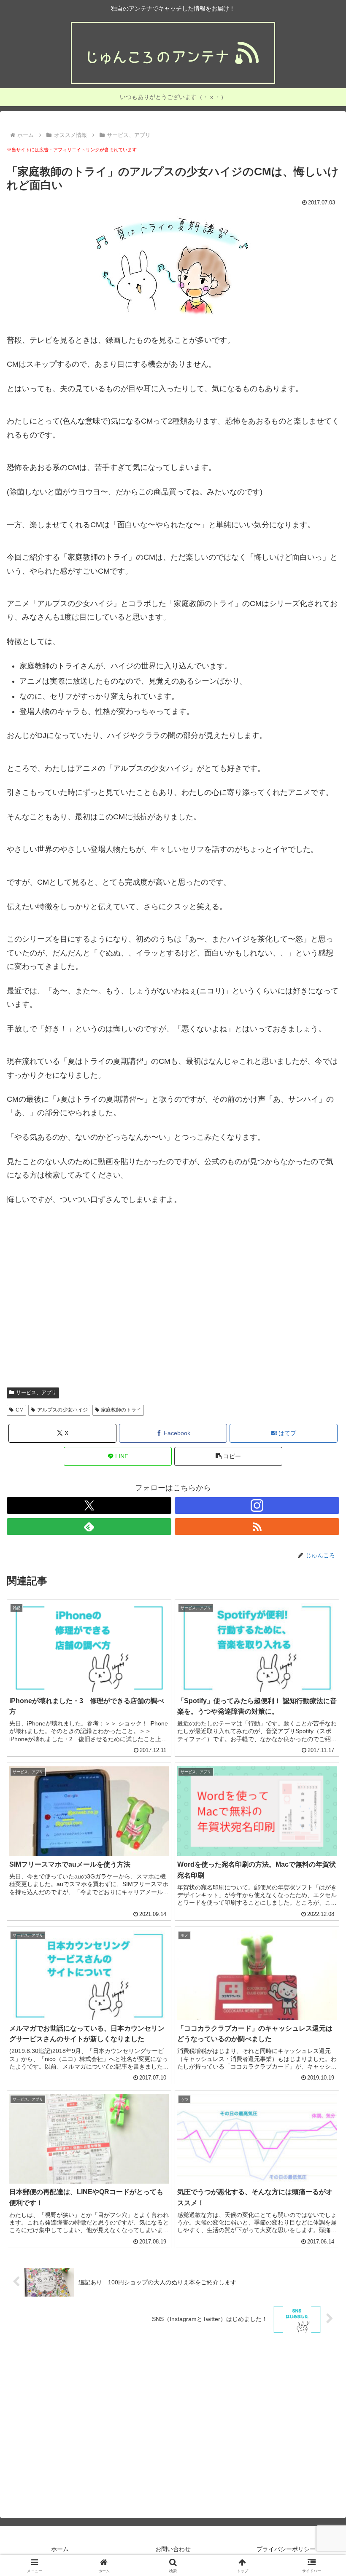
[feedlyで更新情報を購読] (89, 1527)
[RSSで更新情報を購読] (257, 1527)
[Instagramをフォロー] (257, 1505)
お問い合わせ (173, 2549)
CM (20, 1410)
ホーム (60, 2549)
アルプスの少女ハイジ (62, 1410)
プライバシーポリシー (286, 2549)
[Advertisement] (173, 1301)
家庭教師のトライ (121, 1410)
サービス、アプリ (36, 1393)
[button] (228, 1456)
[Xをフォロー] (89, 1505)
